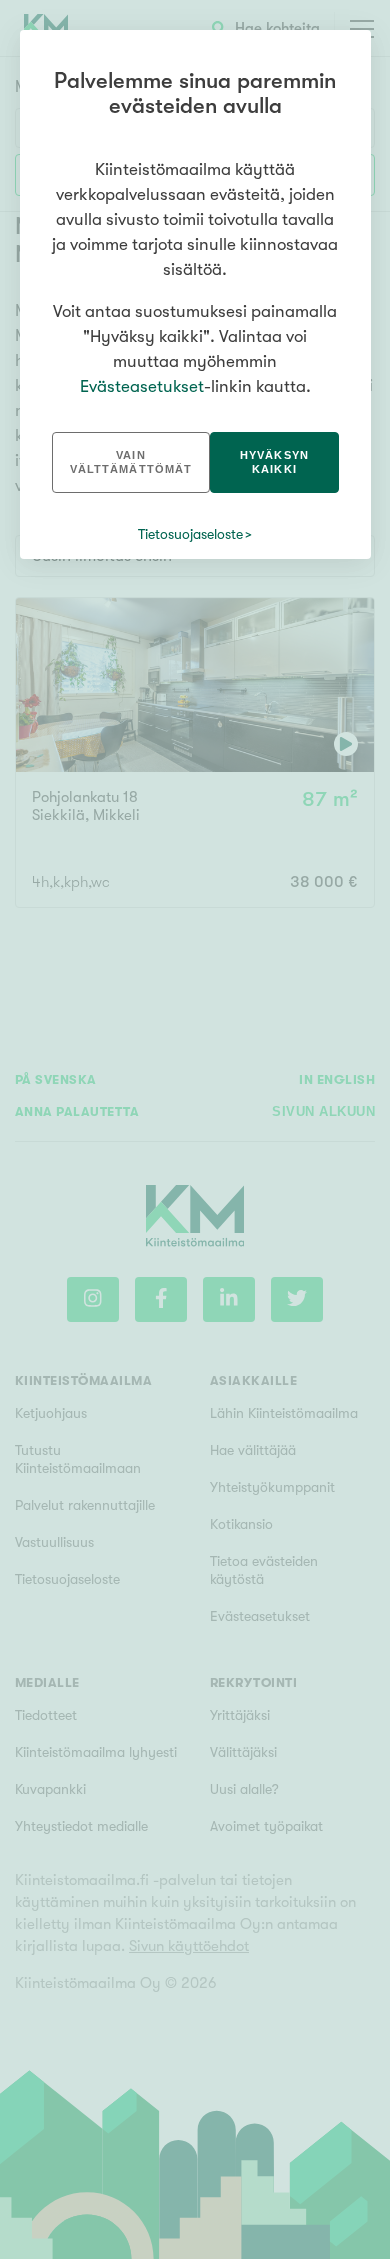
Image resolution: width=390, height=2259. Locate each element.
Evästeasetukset (142, 386)
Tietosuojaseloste (190, 534)
